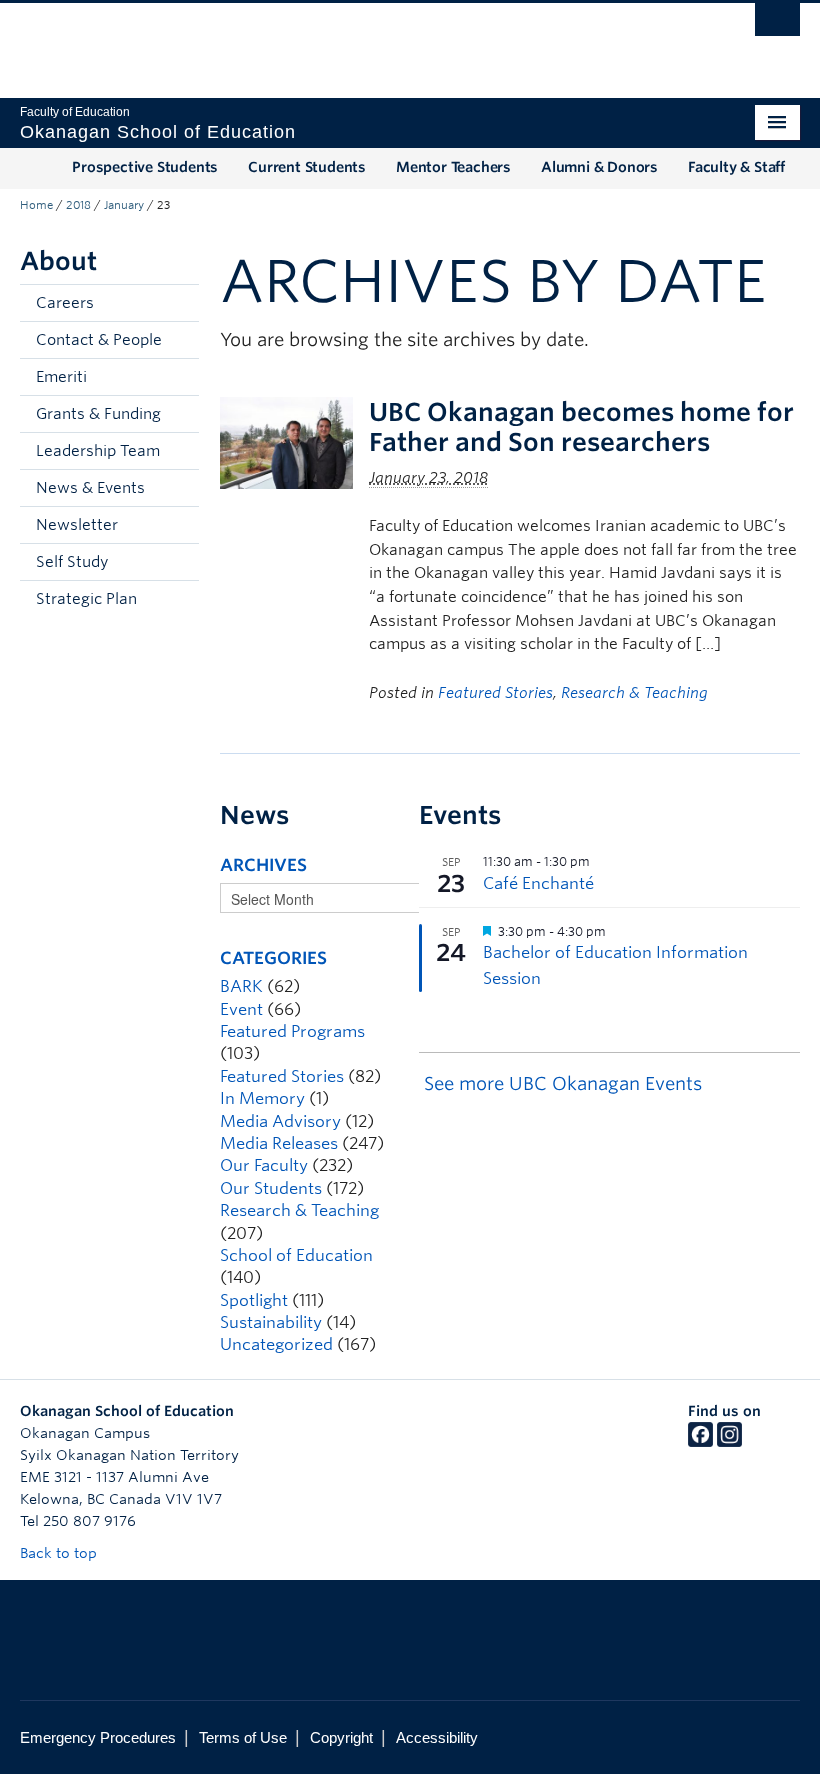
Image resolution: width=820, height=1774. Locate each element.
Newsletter (77, 525)
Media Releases (279, 1143)
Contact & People (99, 340)
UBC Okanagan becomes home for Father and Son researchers (581, 427)
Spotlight (254, 1300)
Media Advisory (280, 1121)
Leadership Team (98, 451)
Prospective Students (145, 167)
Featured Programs (292, 1031)
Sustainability (271, 1322)
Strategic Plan (86, 599)
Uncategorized (276, 1344)
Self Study (72, 562)
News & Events (90, 488)
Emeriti (61, 377)
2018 (78, 205)
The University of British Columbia (351, 41)
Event (241, 1009)
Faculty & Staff (736, 167)
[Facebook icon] (700, 1442)
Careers (65, 303)
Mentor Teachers (453, 167)
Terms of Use (243, 1737)
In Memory (262, 1098)
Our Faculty (264, 1165)
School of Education (296, 1255)
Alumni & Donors (599, 167)
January (124, 205)
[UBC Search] (777, 25)
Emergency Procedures (98, 1737)
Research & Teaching (634, 693)
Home (36, 205)
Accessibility (437, 1737)
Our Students (271, 1188)
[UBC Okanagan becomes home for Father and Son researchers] (286, 441)
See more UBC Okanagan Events (563, 1083)
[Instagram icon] (729, 1442)
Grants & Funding (98, 414)
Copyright (341, 1737)
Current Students (307, 167)
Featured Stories (495, 693)
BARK (241, 986)
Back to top (60, 1553)
